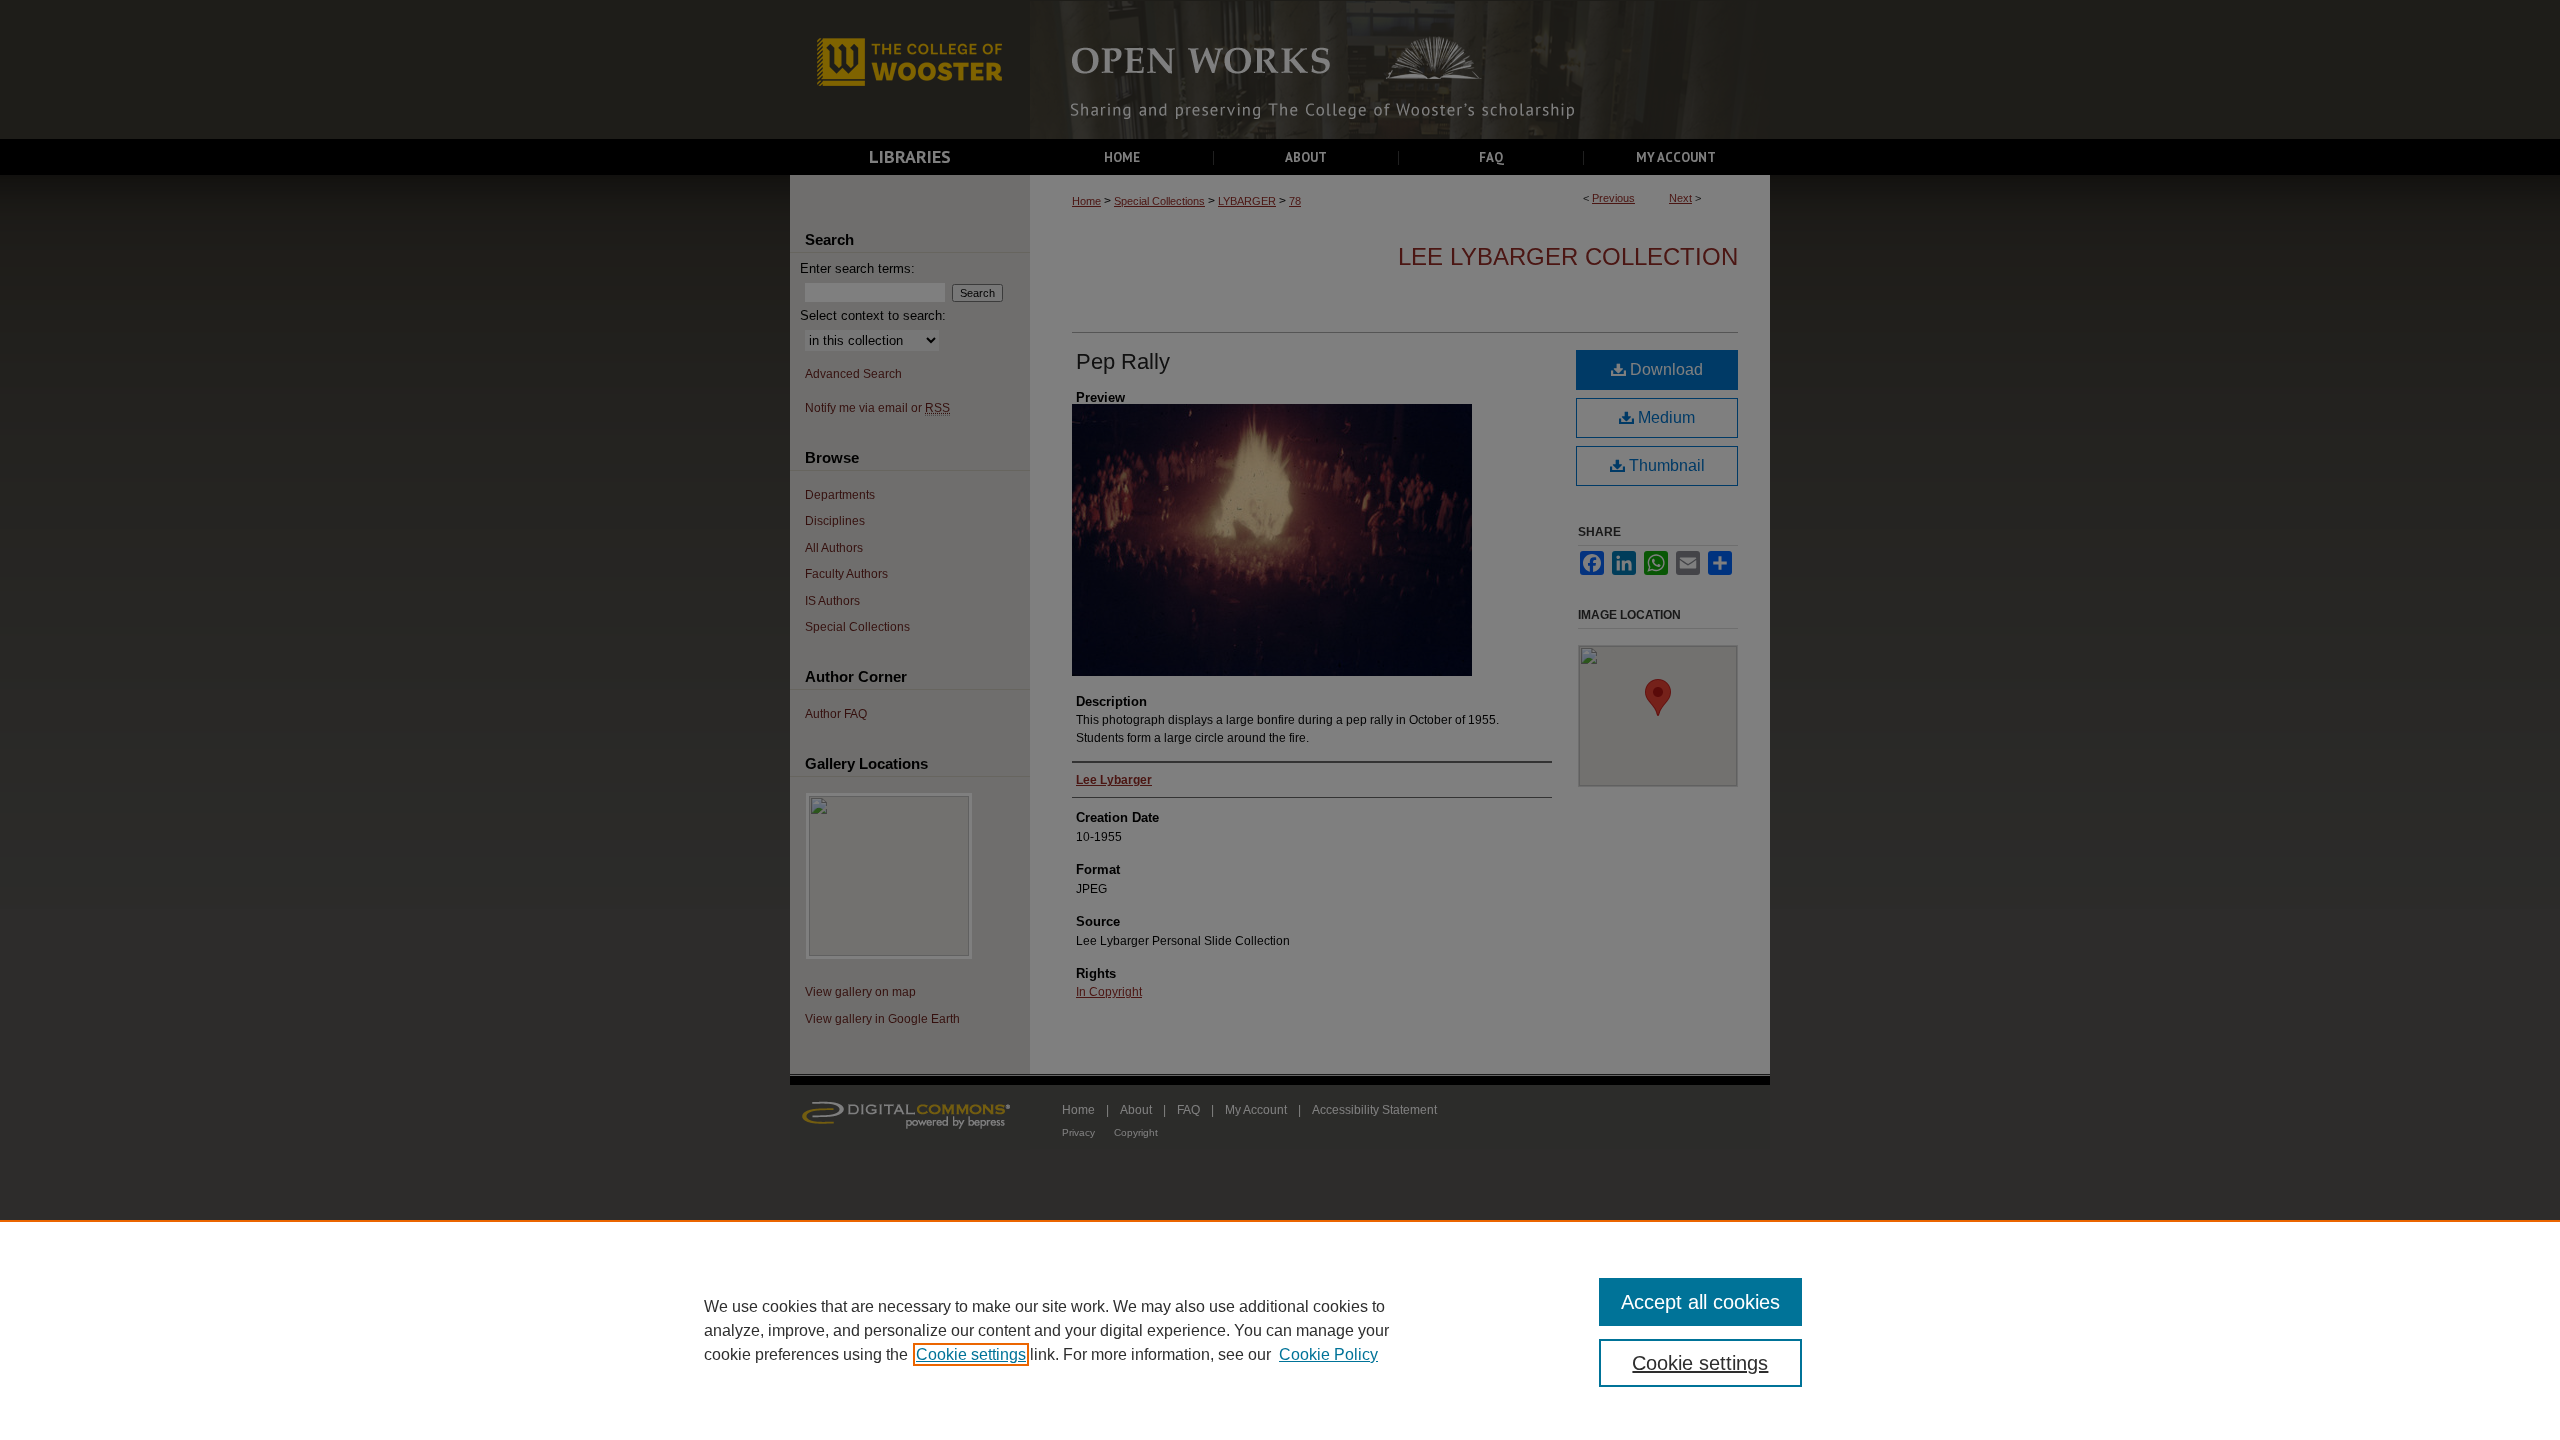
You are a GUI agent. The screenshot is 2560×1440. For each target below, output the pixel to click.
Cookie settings (971, 1354)
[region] (1280, 1330)
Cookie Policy (1328, 1354)
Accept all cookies (1700, 1302)
